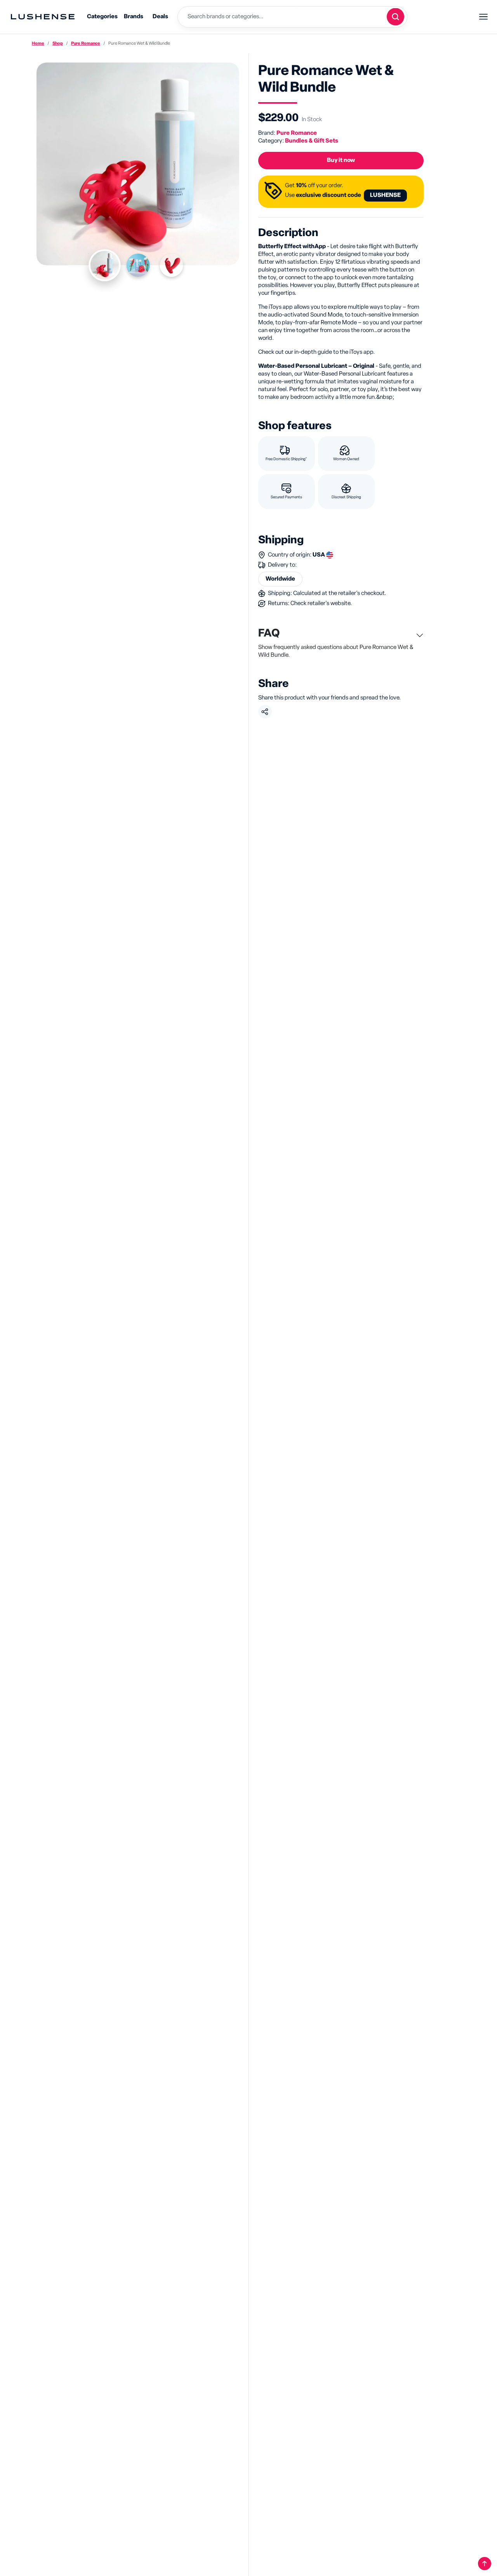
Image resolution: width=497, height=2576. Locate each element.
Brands (134, 17)
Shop (58, 43)
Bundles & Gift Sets (312, 141)
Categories (102, 17)
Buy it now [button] (341, 160)
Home (38, 43)
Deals (160, 17)
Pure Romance (86, 43)
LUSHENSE (385, 195)
